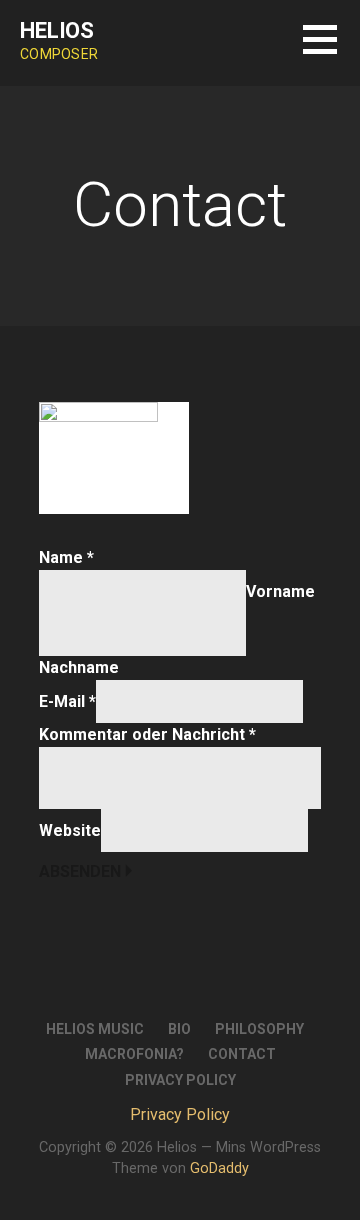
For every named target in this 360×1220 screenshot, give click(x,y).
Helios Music (95, 1029)
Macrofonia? (134, 1054)
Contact (242, 1054)
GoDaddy (219, 1168)
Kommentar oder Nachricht (147, 734)
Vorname (280, 591)
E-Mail (67, 701)
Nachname (79, 667)
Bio (179, 1029)
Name (66, 557)
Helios (57, 30)
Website (70, 830)
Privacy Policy (180, 1080)
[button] (331, 51)
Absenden (80, 871)
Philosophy (259, 1029)
